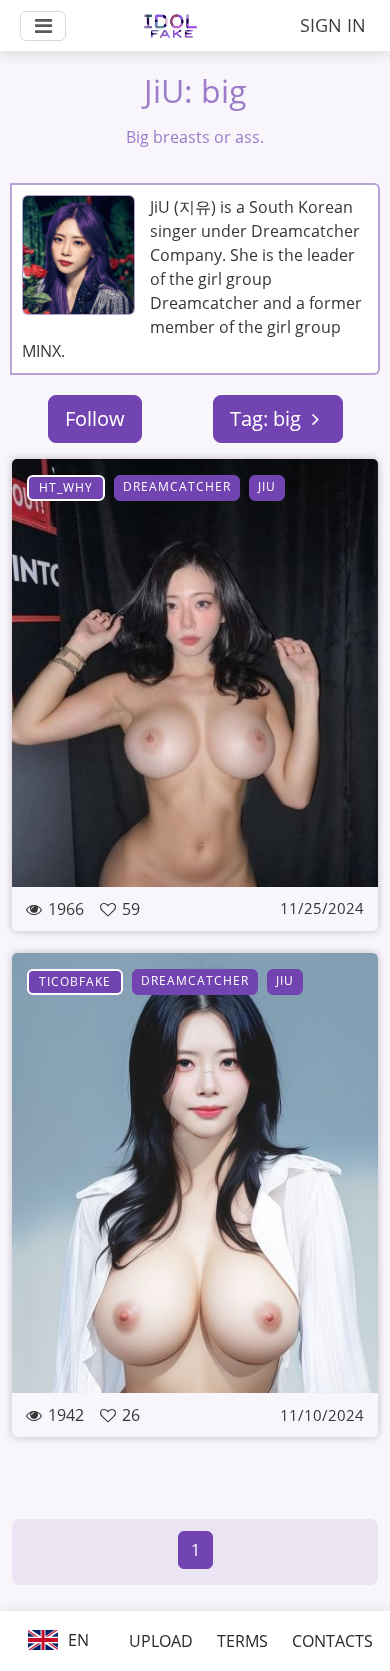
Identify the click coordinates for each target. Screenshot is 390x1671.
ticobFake (75, 981)
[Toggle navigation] (43, 26)
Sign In (333, 25)
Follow (95, 418)
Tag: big (268, 418)
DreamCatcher (177, 486)
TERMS (242, 1641)
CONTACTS (332, 1641)
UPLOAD (161, 1641)
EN (76, 1640)
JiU (267, 486)
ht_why (66, 487)
